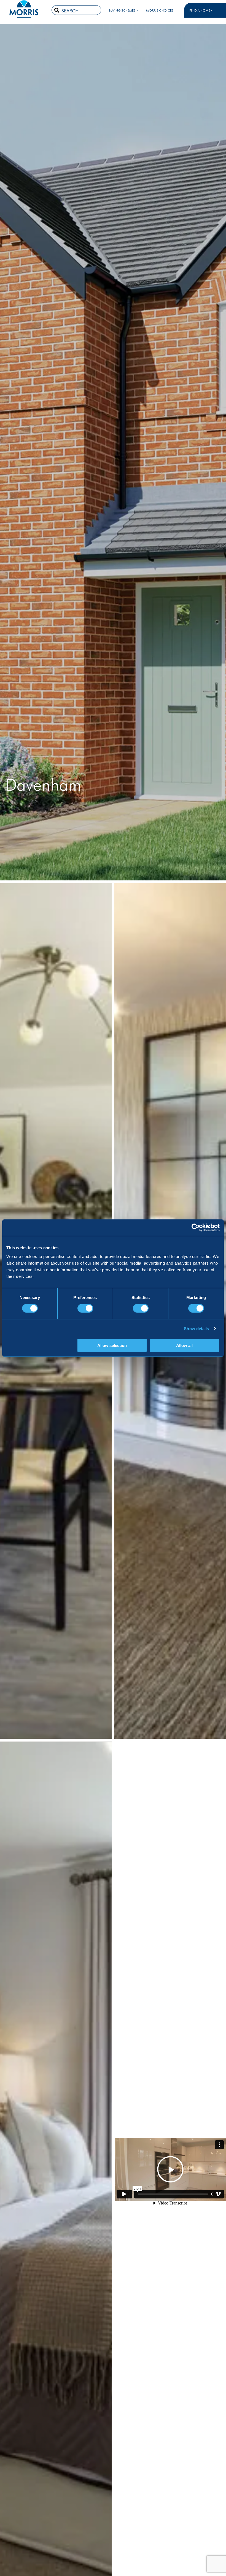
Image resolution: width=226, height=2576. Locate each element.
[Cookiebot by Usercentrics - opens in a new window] (196, 1228)
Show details (196, 1329)
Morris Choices (160, 10)
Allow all (184, 1345)
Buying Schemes (122, 10)
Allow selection (112, 1345)
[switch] (85, 1308)
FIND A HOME (200, 10)
